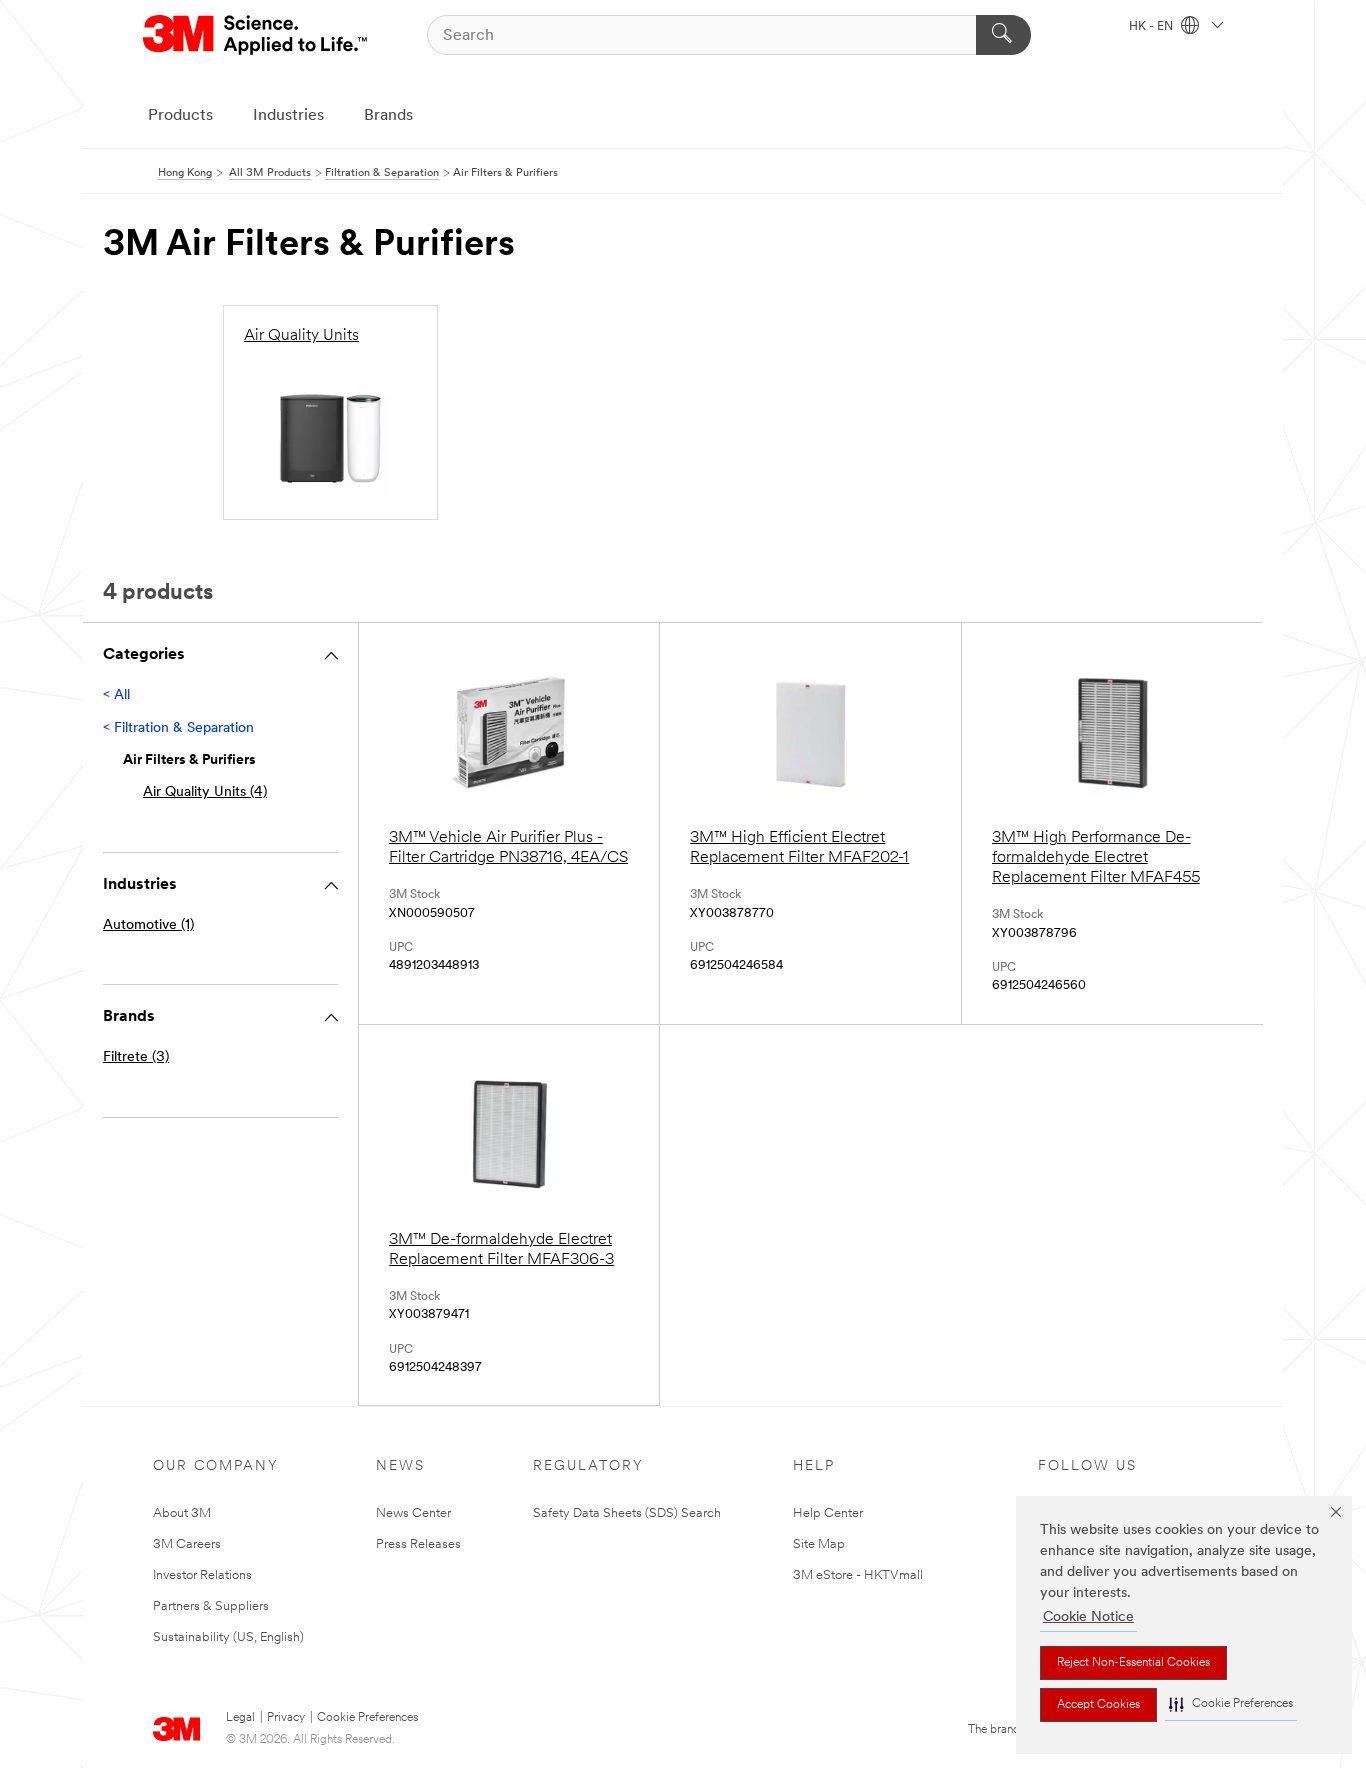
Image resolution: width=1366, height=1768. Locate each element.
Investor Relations (202, 1575)
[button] (1231, 1704)
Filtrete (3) (136, 1057)
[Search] (1003, 35)
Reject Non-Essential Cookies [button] (1133, 1663)
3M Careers (187, 1544)
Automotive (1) (148, 925)
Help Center (828, 1513)
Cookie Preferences (367, 1718)
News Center (413, 1513)
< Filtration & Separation (178, 728)
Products (180, 116)
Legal (240, 1718)
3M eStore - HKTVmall (858, 1575)
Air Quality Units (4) (205, 792)
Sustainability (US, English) (228, 1637)
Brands (388, 116)
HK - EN (1152, 27)
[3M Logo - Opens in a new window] (256, 35)
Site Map (819, 1544)
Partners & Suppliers (211, 1606)
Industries (288, 116)
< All (116, 695)
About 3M (182, 1513)
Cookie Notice (1088, 1617)
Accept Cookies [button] (1098, 1705)
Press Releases (418, 1544)
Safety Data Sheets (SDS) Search (627, 1513)
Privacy (286, 1718)
